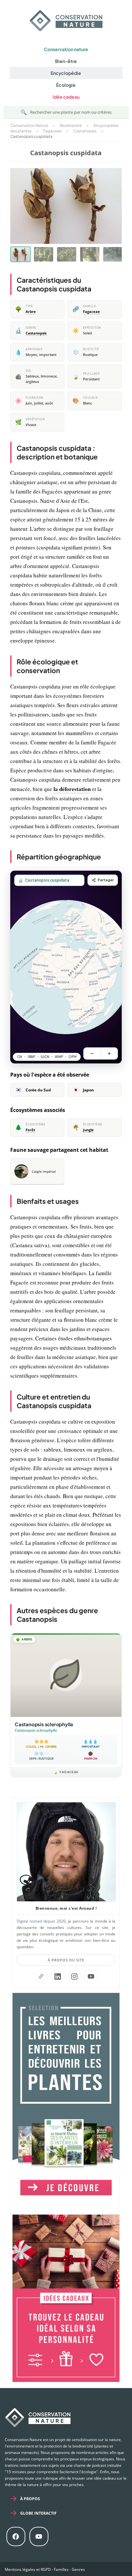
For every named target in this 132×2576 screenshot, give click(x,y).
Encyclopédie (66, 73)
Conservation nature (66, 49)
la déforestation (72, 789)
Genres (78, 2569)
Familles (61, 2569)
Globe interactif (38, 2513)
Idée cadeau (66, 97)
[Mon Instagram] (74, 1976)
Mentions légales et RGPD (28, 2569)
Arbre (31, 312)
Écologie (66, 85)
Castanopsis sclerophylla (44, 1724)
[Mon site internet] (41, 1976)
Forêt (30, 1130)
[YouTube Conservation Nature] (91, 1976)
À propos (30, 2499)
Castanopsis (36, 333)
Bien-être (66, 61)
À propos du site (66, 1960)
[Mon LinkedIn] (58, 1976)
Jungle (88, 1130)
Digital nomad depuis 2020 (41, 1921)
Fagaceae (91, 312)
